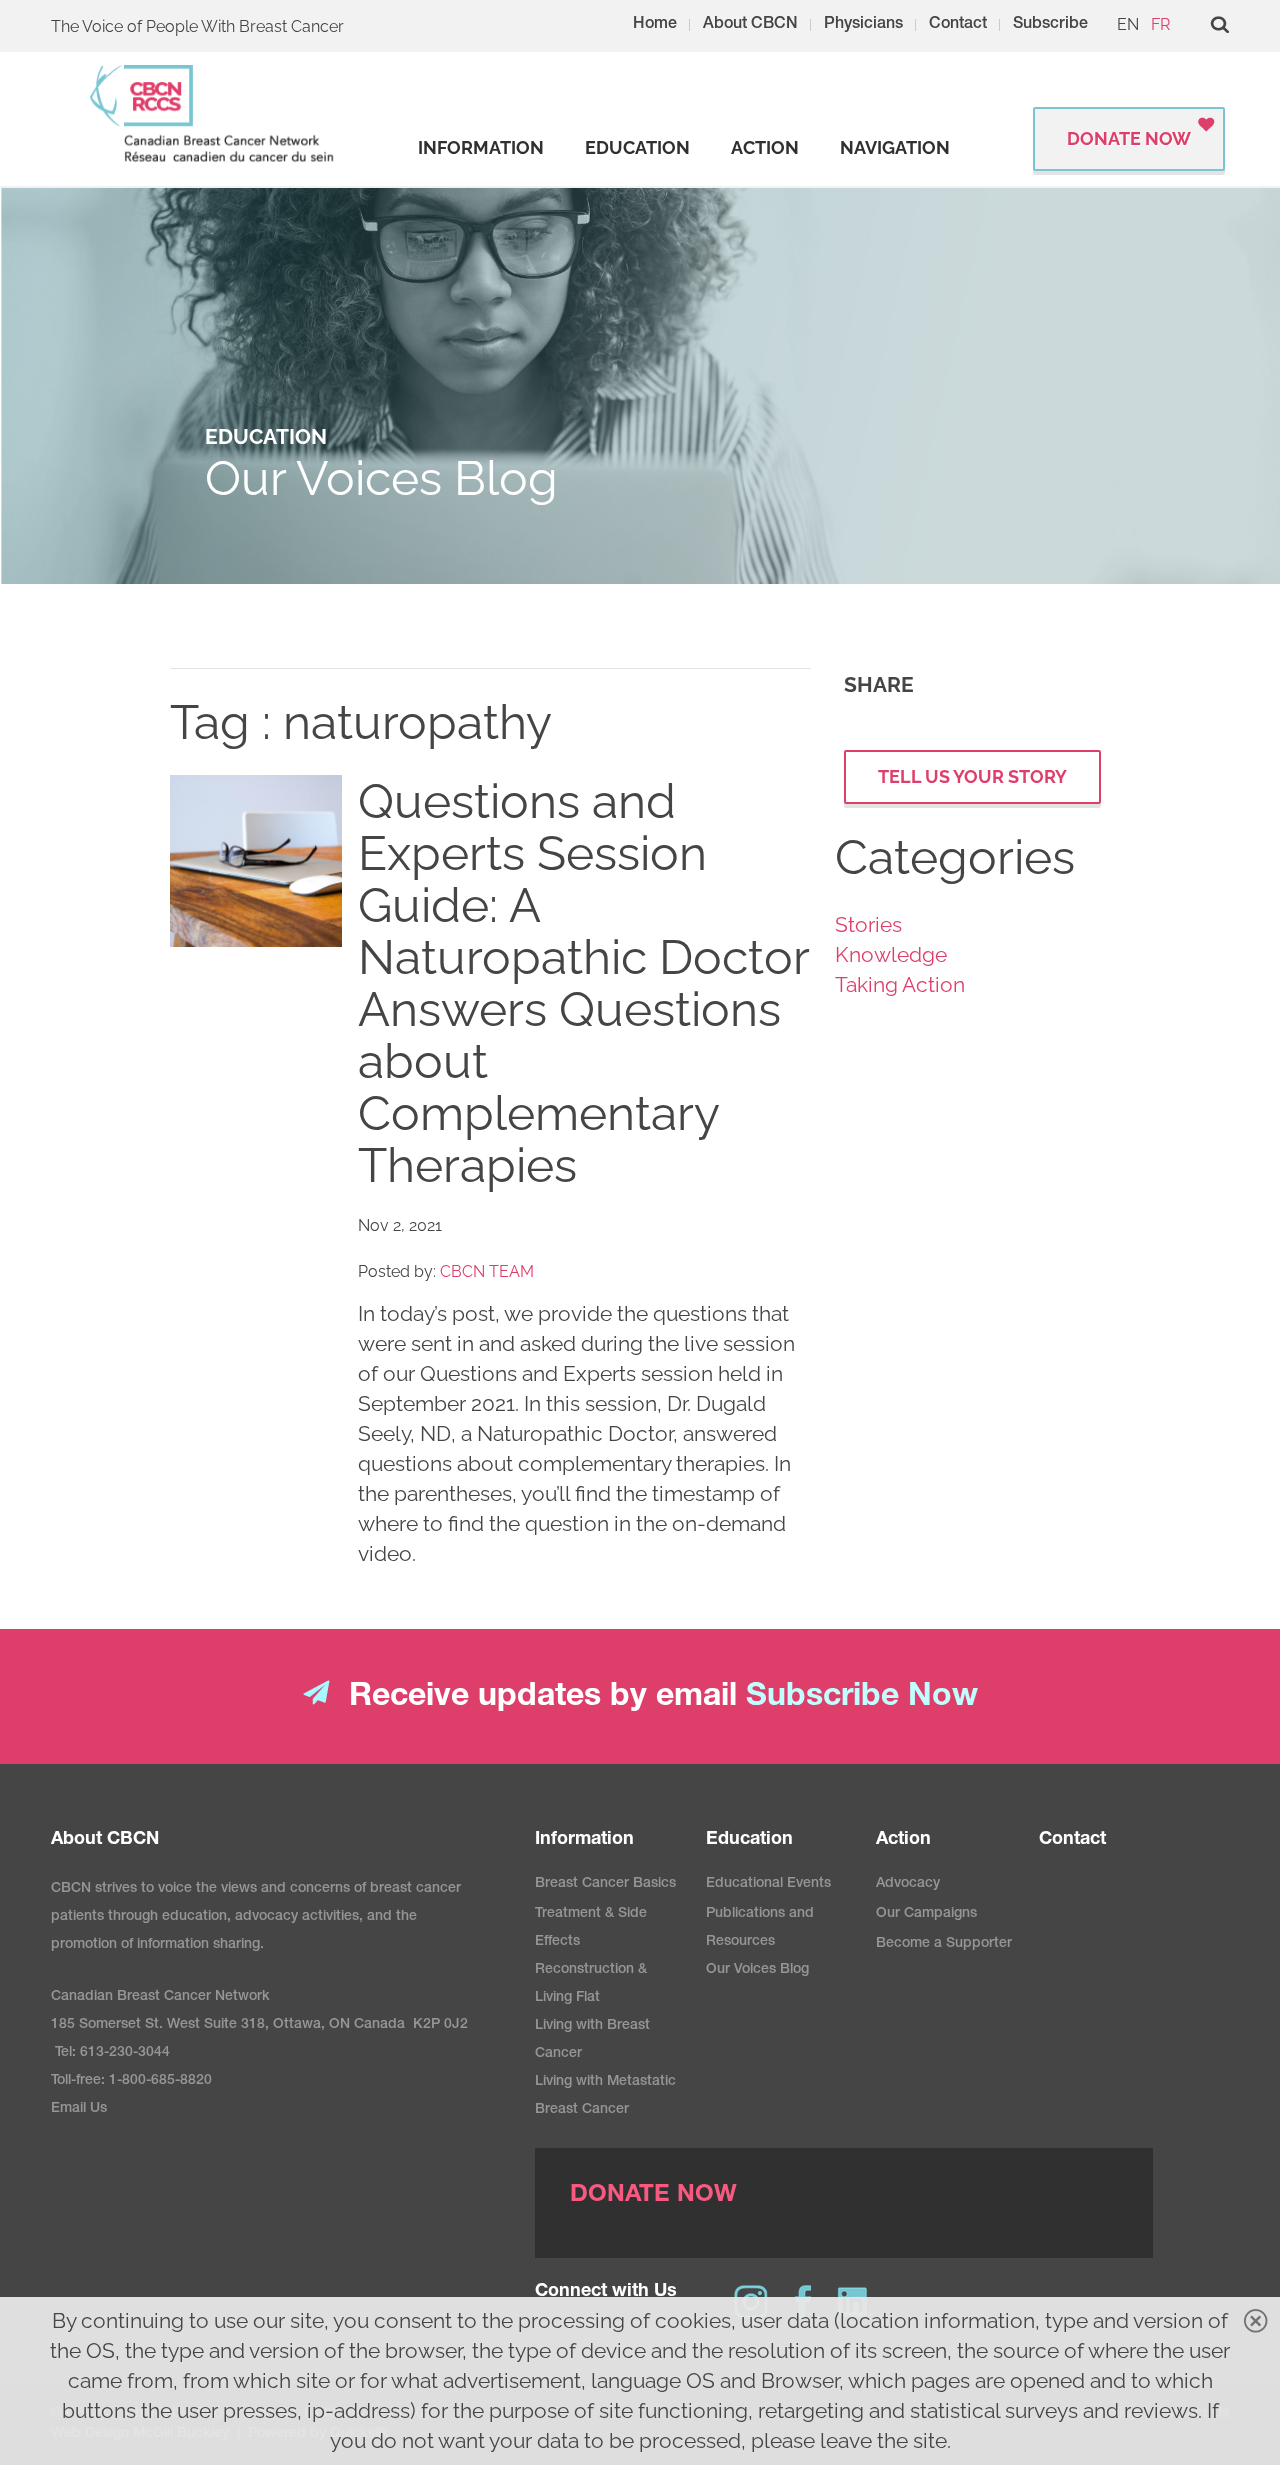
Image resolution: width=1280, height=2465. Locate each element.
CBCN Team (487, 1271)
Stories (868, 924)
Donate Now (1129, 138)
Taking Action (900, 984)
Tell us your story (972, 776)
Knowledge (891, 954)
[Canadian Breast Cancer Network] (213, 113)
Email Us (79, 2109)
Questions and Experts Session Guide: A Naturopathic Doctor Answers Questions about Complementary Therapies (583, 983)
